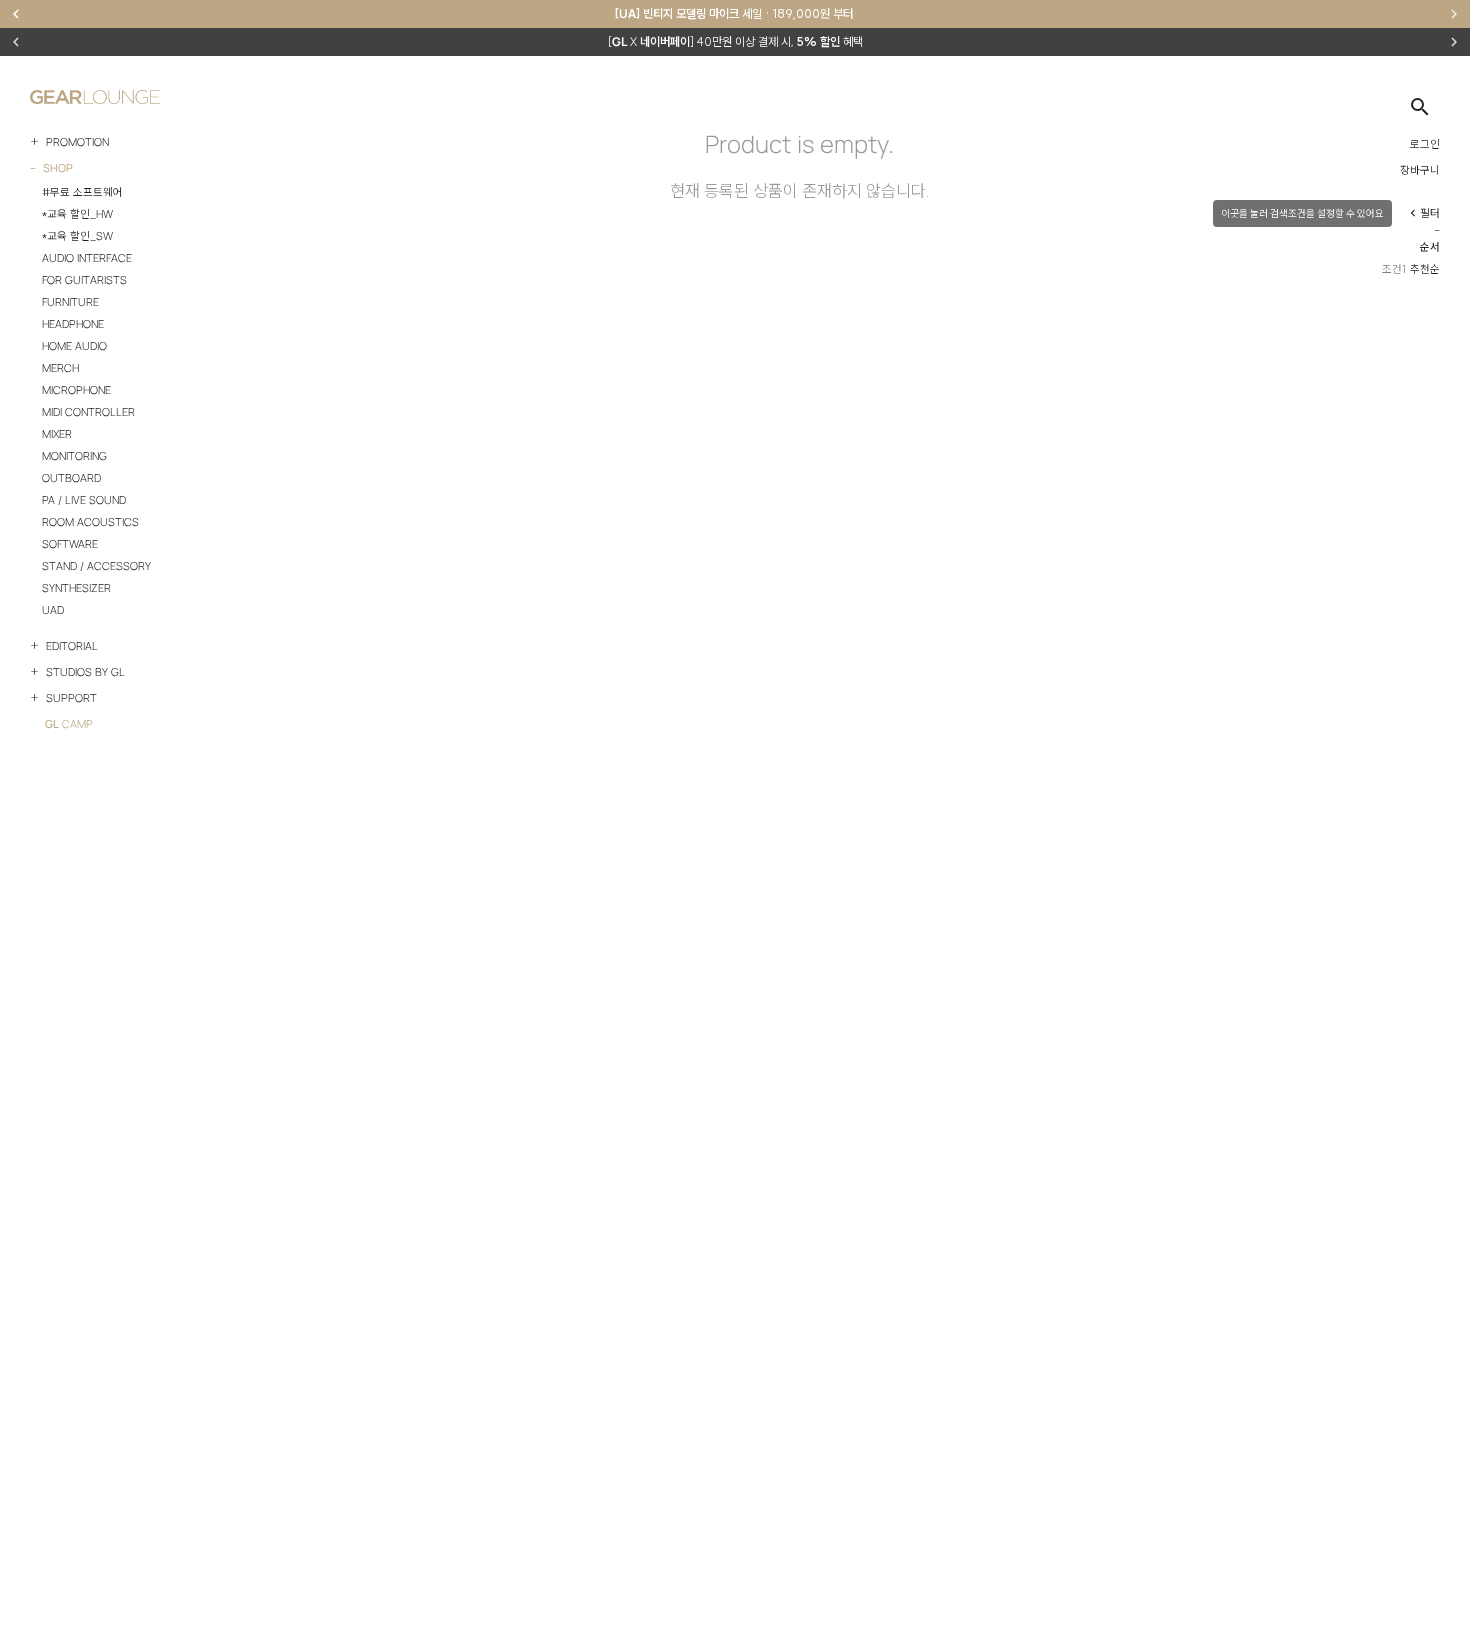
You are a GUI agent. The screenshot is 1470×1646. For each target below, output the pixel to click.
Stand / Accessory (96, 566)
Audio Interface (87, 258)
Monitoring (74, 456)
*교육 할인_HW (77, 214)
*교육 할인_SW (77, 236)
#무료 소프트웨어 (82, 192)
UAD (53, 610)
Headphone (73, 324)
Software (70, 544)
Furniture (70, 302)
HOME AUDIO (74, 346)
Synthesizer (76, 588)
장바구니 (1420, 170)
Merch (60, 368)
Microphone (76, 390)
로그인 (1425, 144)
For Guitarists (84, 280)
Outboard (71, 478)
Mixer (57, 434)
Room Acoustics (90, 522)
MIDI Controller (88, 412)
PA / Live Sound (84, 500)
